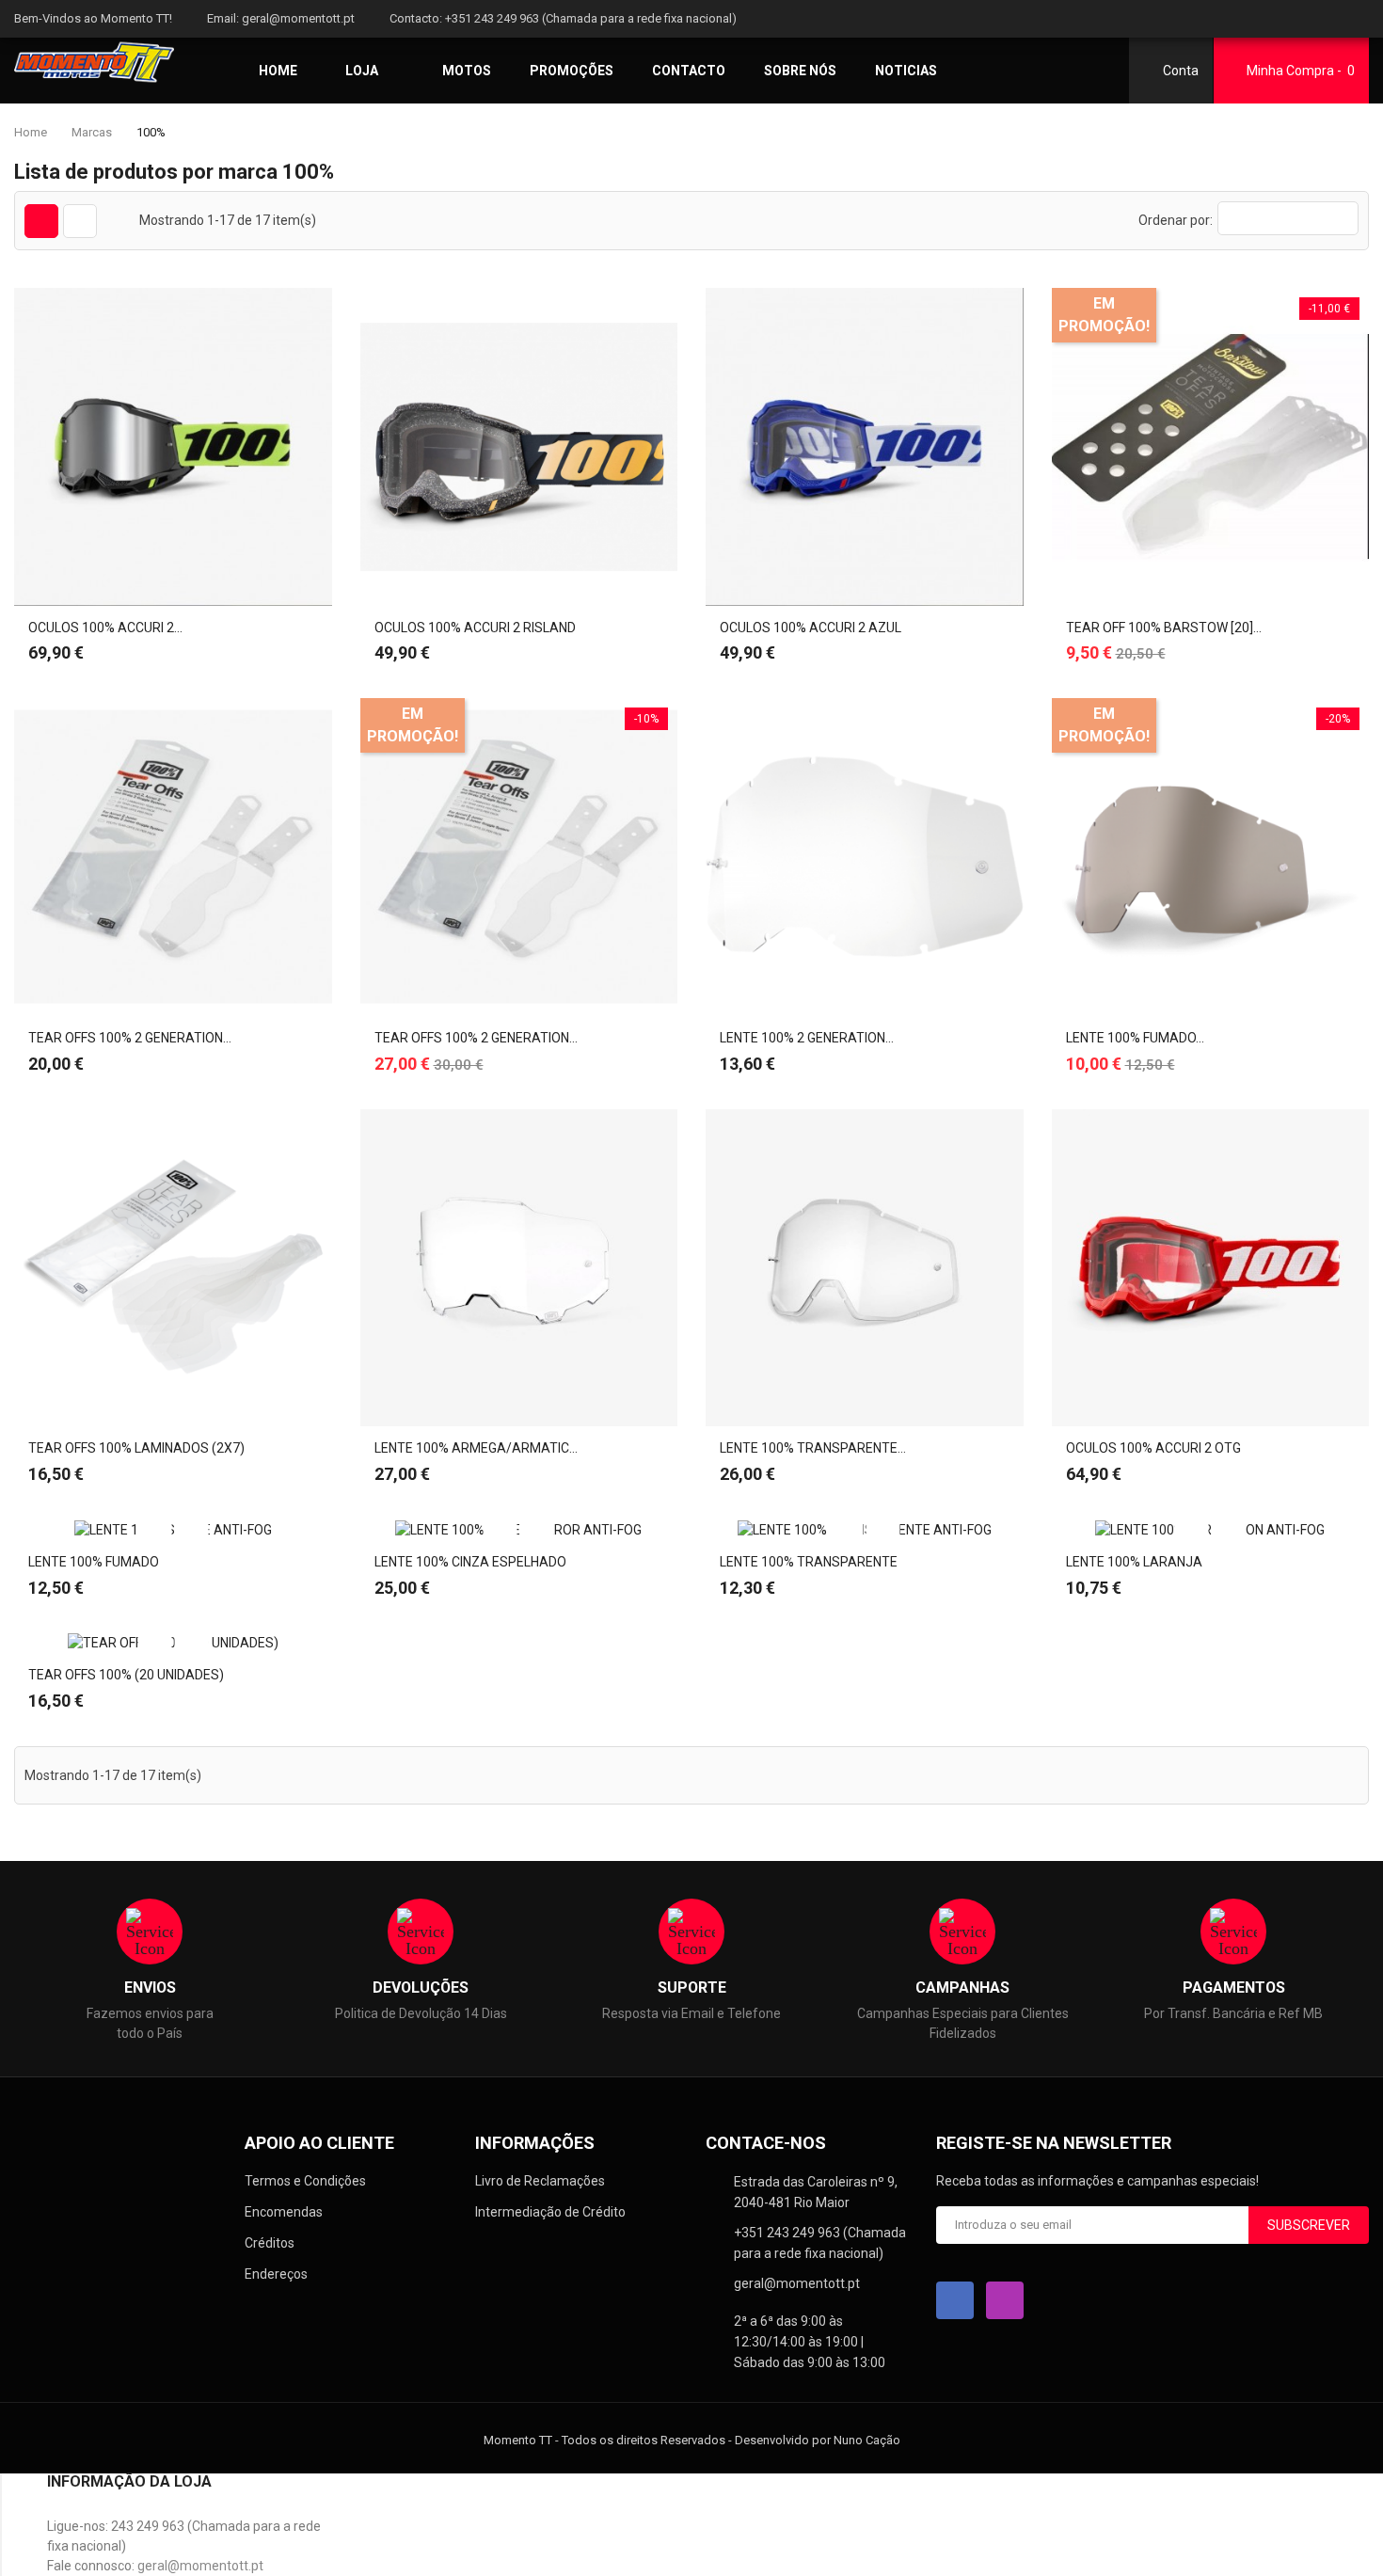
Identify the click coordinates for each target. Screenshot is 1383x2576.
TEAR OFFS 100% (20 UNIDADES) (126, 1675)
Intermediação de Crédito (550, 2212)
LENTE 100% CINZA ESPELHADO (470, 1562)
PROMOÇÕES (572, 71)
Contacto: (416, 18)
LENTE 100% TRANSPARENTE (809, 1562)
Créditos (270, 2243)
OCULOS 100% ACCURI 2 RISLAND (475, 628)
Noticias (906, 71)
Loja (362, 71)
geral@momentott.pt (298, 18)
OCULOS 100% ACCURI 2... (105, 628)
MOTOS (467, 71)
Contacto (689, 71)
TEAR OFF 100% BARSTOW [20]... (1164, 628)
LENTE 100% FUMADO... (1135, 1038)
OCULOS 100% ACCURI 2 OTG (1153, 1448)
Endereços (276, 2274)
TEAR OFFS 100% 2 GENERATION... (130, 1038)
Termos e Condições (305, 2181)
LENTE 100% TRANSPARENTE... (813, 1448)
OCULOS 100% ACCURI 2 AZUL (811, 628)
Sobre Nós (800, 71)
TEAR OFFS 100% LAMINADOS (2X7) (136, 1448)
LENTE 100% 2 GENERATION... (807, 1038)
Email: (223, 18)
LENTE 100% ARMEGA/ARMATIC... (476, 1448)
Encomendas (284, 2212)
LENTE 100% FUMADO (94, 1562)
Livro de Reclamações (540, 2181)
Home (278, 71)
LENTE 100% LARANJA (1134, 1562)
